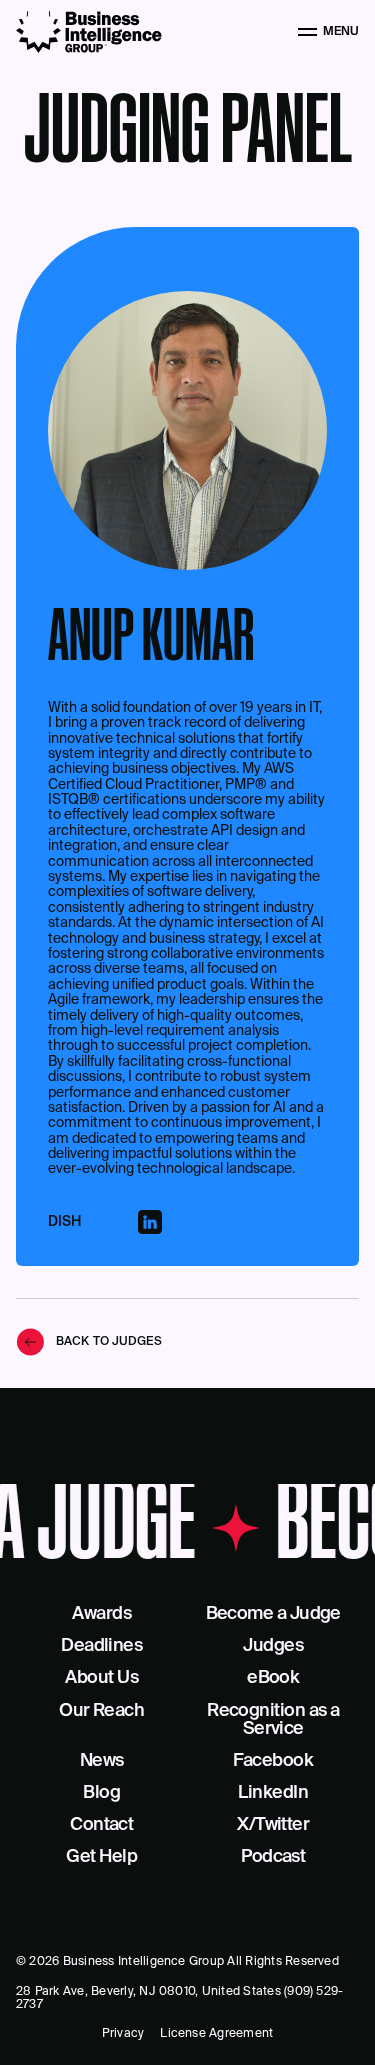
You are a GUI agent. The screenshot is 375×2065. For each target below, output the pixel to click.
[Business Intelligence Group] (89, 32)
